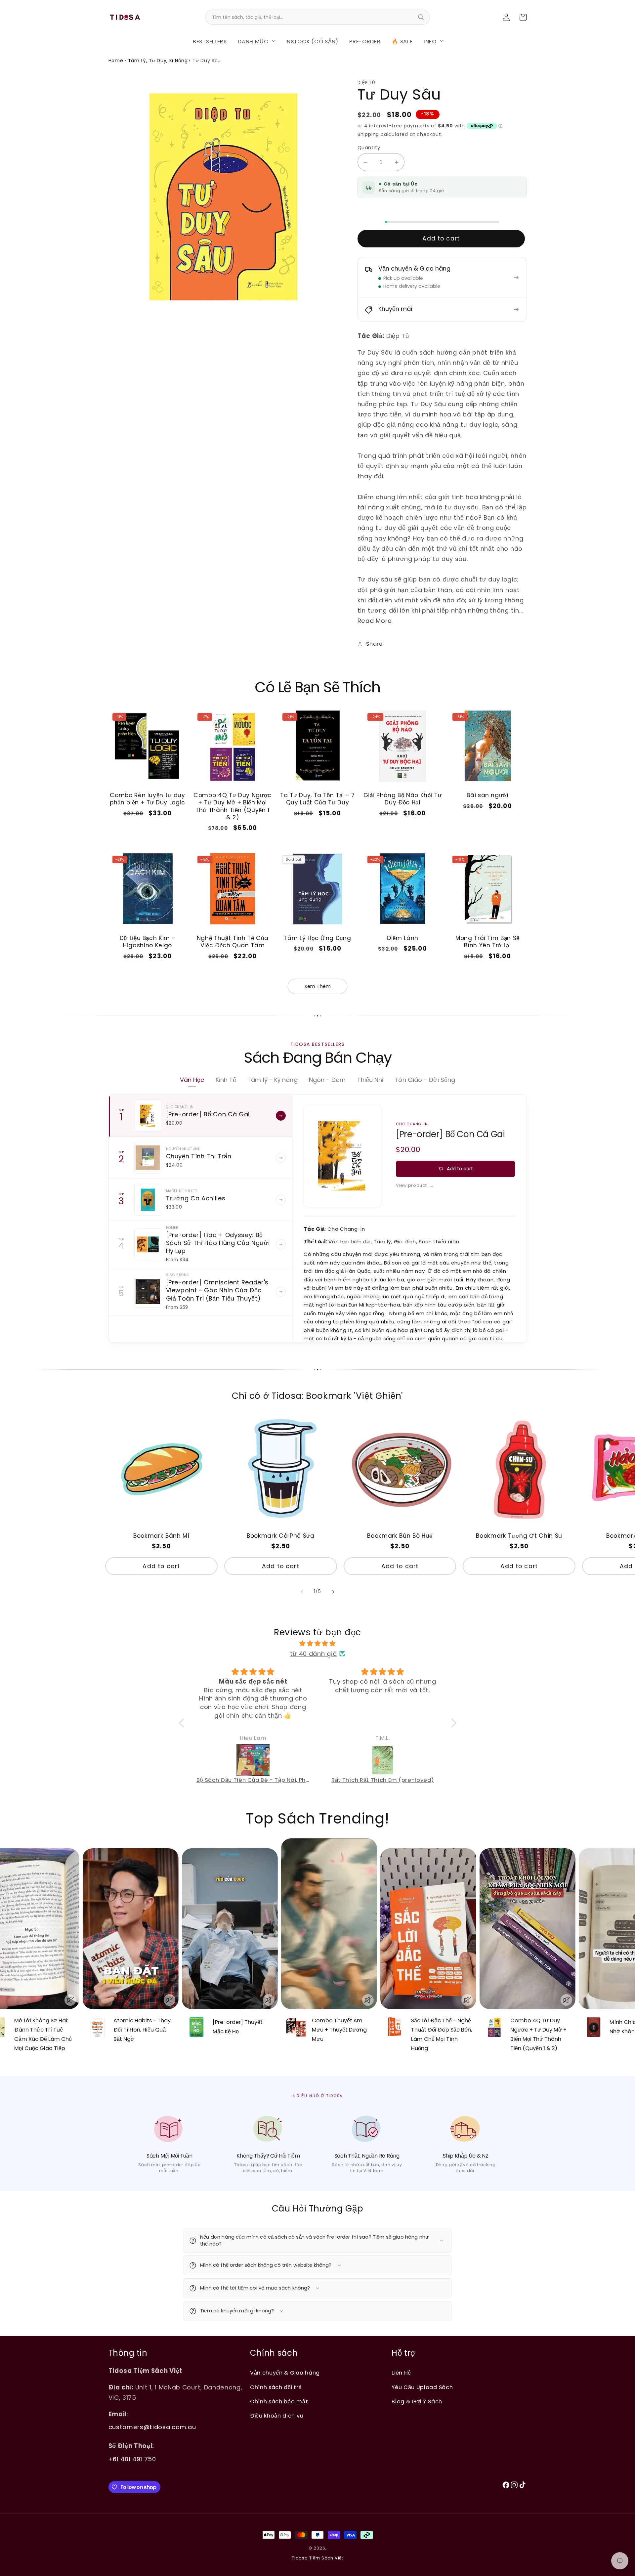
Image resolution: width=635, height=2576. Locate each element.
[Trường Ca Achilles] (148, 1200)
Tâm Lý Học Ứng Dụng (318, 938)
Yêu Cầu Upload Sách (422, 2387)
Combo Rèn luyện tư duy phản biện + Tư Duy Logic (148, 799)
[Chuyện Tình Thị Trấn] (148, 1158)
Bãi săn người (487, 795)
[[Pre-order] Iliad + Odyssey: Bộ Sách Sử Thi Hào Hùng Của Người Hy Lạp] (148, 1244)
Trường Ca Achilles (196, 1198)
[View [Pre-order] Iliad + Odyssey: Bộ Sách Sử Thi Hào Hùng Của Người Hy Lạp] (281, 1244)
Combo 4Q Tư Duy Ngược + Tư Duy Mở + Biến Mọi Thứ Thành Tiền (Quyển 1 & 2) (233, 806)
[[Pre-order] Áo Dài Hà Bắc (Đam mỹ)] (383, 1760)
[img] (318, 1643)
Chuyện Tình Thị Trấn (199, 1156)
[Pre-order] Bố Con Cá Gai (208, 1114)
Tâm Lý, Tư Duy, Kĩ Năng (158, 61)
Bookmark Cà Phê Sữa (281, 1536)
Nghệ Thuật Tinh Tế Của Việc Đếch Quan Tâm (233, 942)
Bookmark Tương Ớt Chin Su (519, 1536)
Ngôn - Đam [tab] (327, 1080)
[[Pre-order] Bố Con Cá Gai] (148, 1116)
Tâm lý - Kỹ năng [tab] (272, 1080)
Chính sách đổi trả (276, 2387)
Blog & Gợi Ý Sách (417, 2402)
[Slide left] (302, 1592)
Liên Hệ (401, 2373)
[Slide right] (333, 1592)
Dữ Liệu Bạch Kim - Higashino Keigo (148, 942)
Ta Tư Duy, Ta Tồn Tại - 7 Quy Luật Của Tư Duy (317, 799)
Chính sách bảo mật (279, 2402)
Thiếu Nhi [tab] (370, 1080)
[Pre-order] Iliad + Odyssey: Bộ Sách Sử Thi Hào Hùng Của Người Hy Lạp (218, 1243)
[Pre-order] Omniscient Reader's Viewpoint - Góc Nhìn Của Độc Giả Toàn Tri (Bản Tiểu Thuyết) (217, 1290)
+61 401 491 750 (132, 2459)
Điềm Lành (402, 938)
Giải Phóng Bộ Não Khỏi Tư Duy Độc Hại (403, 799)
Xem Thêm (317, 986)
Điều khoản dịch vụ (276, 2416)
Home (116, 61)
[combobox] (317, 17)
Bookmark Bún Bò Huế (400, 1536)
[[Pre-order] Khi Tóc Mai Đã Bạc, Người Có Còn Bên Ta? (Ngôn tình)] (254, 1760)
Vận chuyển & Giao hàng (285, 2373)
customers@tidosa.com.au (152, 2427)
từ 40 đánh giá (314, 1654)
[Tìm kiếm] (421, 17)
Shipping (368, 134)
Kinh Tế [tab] (226, 1080)
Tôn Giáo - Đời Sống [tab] (425, 1080)
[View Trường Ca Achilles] (281, 1200)
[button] (256, 40)
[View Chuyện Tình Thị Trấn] (281, 1158)
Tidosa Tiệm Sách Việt (317, 2558)
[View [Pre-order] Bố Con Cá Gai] (281, 1116)
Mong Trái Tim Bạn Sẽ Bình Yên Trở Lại (487, 942)
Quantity (369, 147)
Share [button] (374, 644)
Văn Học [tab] (192, 1080)
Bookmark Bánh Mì (161, 1536)
